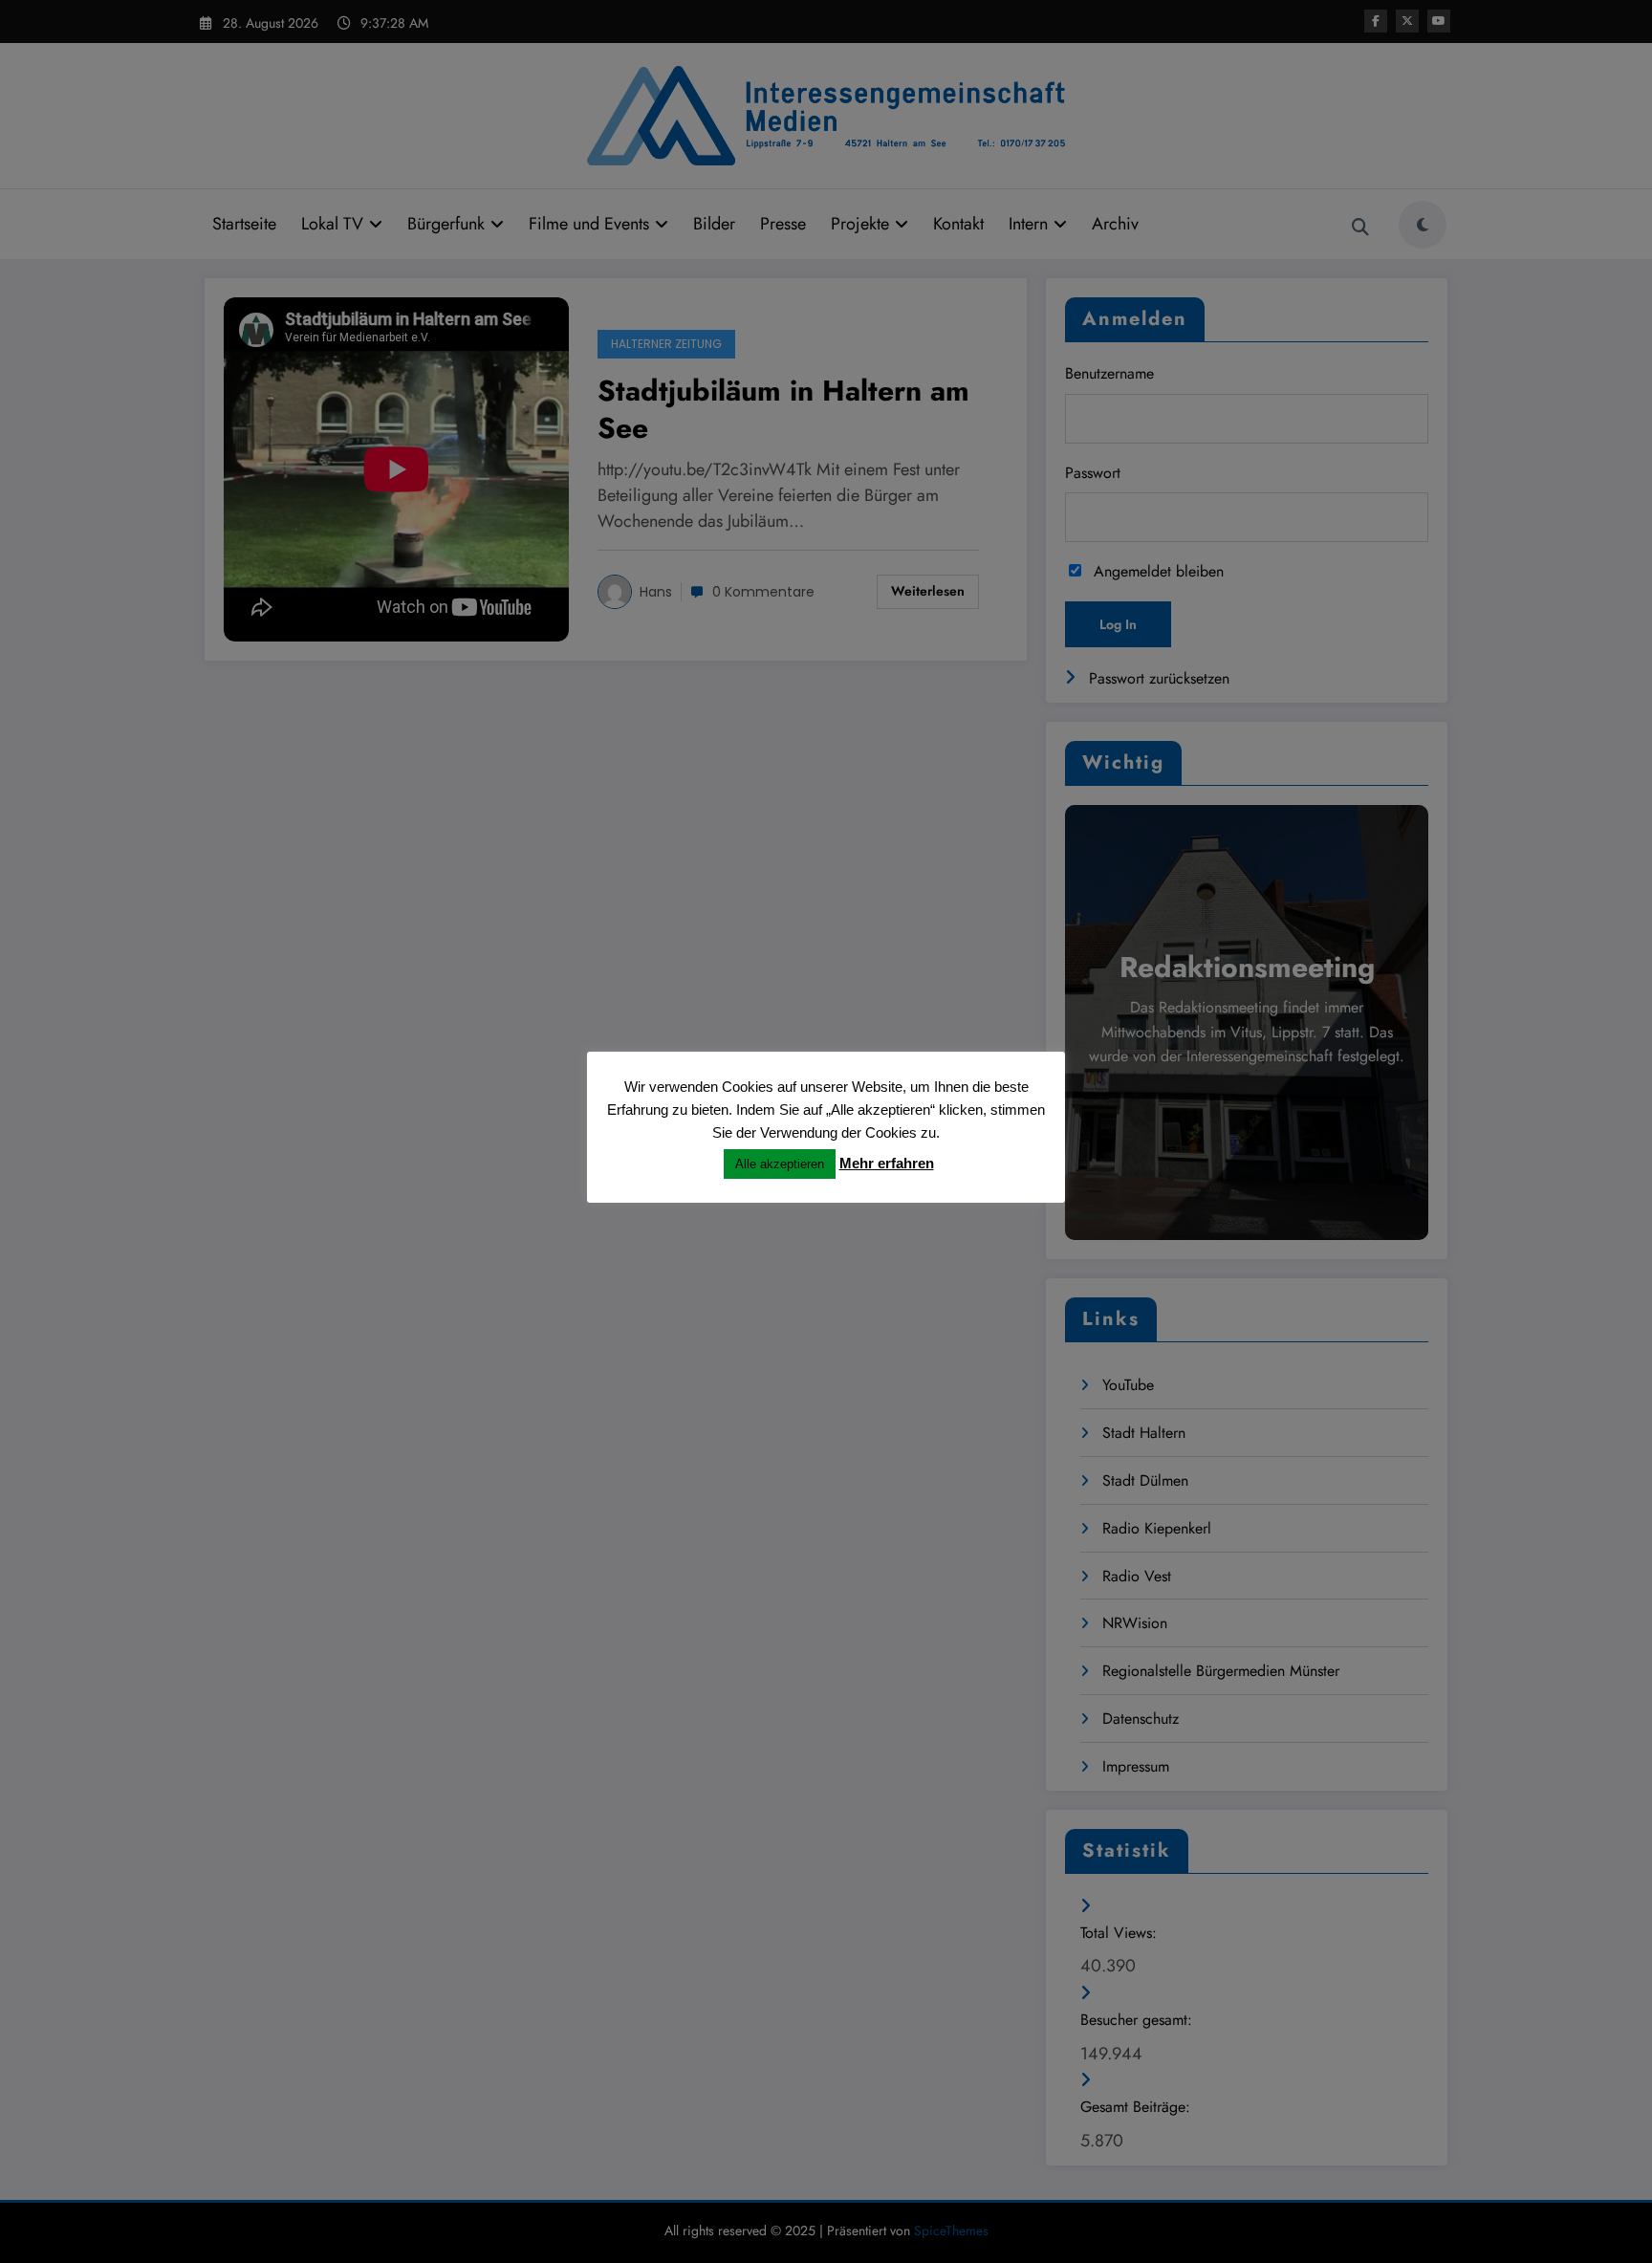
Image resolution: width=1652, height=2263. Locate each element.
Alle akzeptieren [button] (780, 1164)
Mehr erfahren (887, 1163)
